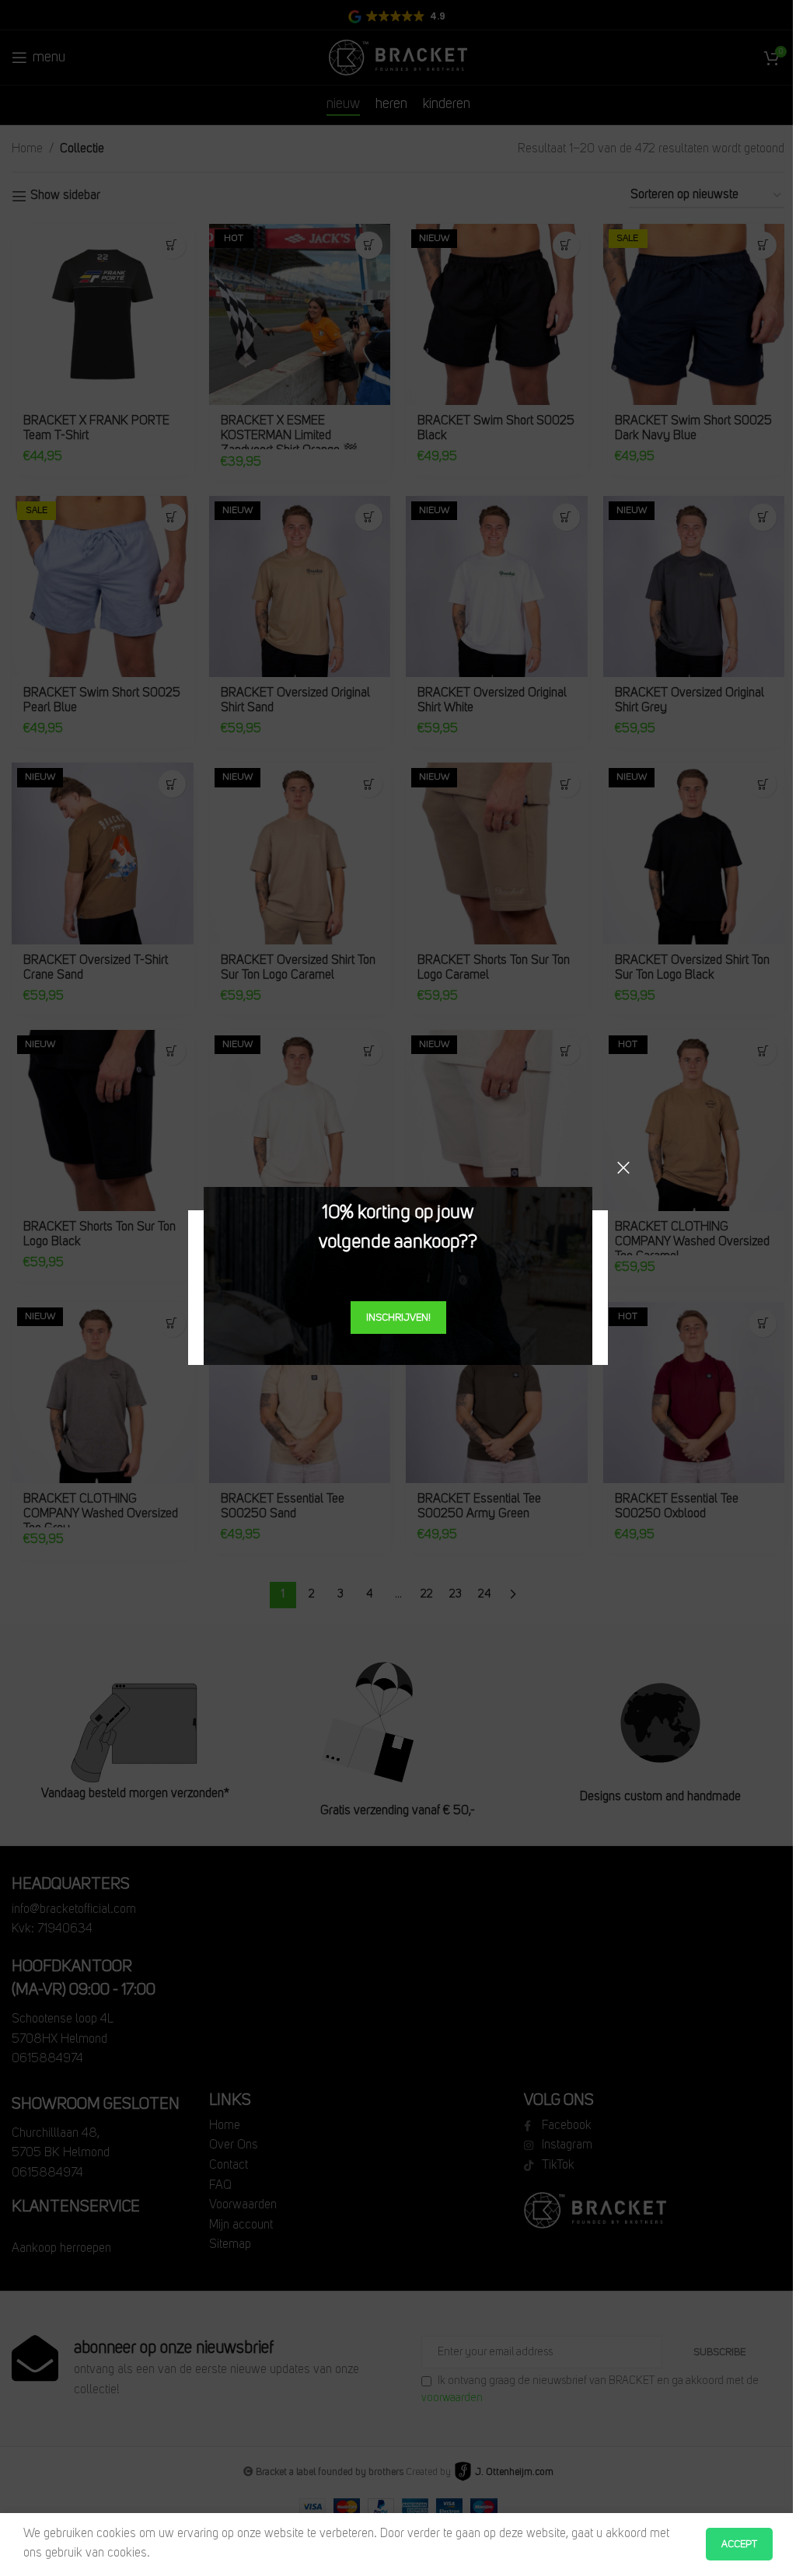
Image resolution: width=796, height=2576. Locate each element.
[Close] (623, 1168)
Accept (739, 2545)
